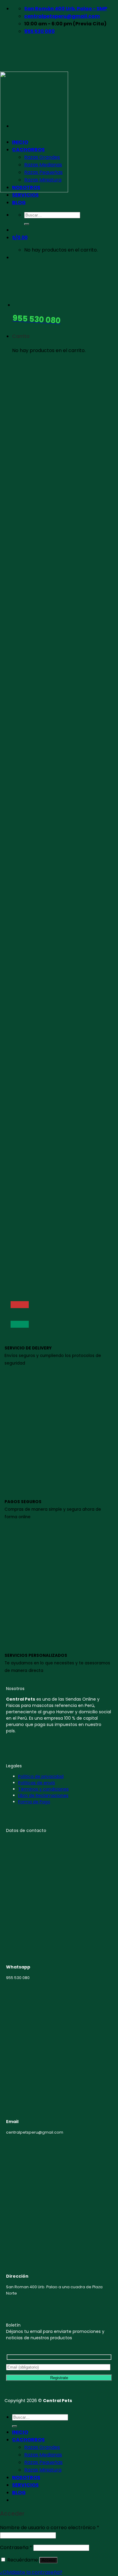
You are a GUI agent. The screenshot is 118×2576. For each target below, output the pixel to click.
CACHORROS (28, 2440)
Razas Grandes (42, 2447)
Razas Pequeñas (43, 2462)
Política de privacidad (41, 1776)
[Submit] (15, 2426)
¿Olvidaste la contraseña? (31, 2572)
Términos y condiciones (43, 1789)
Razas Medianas (43, 2455)
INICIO (20, 2432)
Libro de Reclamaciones (43, 1795)
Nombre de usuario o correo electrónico (50, 2528)
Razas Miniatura (43, 2470)
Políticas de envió (37, 1783)
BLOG (19, 2493)
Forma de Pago (34, 1802)
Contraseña (16, 2547)
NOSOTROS (26, 2477)
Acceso (48, 2560)
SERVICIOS (25, 195)
